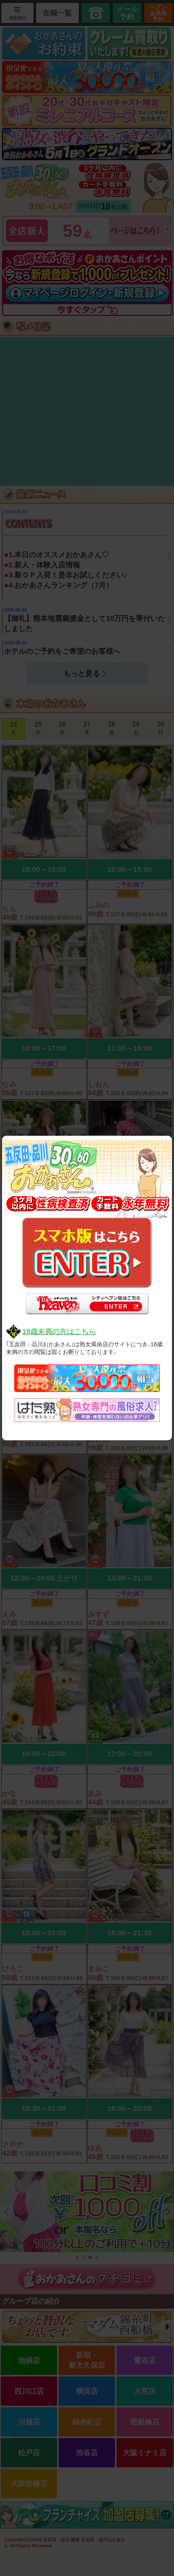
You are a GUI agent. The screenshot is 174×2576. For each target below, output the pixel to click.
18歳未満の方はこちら (59, 1332)
